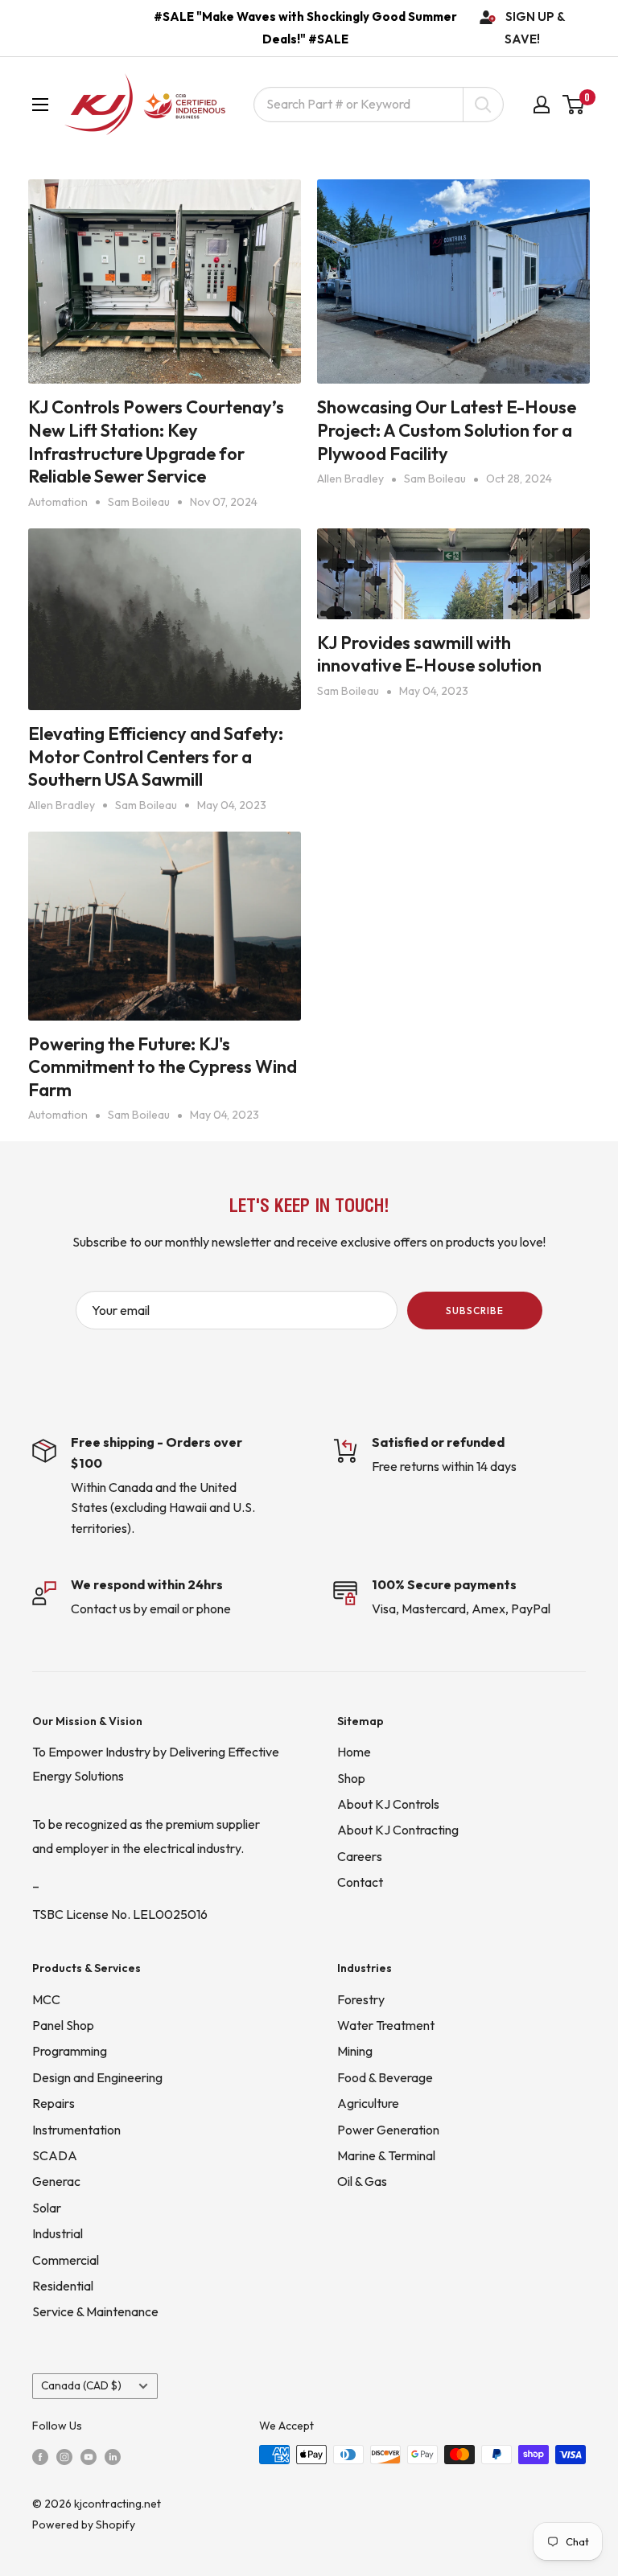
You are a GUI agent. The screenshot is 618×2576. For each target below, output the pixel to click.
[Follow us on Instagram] (64, 2455)
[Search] (483, 105)
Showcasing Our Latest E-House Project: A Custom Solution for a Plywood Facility (447, 430)
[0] (574, 105)
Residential (63, 2286)
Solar (47, 2208)
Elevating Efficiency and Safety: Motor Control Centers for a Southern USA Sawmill (156, 756)
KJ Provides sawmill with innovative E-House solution (429, 654)
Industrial (58, 2233)
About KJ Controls (388, 1804)
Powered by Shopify (84, 2525)
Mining (355, 2051)
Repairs (54, 2103)
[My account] (542, 105)
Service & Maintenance (95, 2311)
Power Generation (388, 2130)
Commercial (66, 2260)
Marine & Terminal (386, 2155)
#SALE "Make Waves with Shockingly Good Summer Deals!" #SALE (305, 28)
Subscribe (475, 1311)
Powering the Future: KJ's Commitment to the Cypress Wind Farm (163, 1067)
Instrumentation (76, 2130)
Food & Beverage (385, 2077)
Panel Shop (63, 2025)
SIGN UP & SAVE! (535, 28)
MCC (46, 1999)
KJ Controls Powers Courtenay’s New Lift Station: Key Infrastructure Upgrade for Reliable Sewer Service (156, 442)
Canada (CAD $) (81, 2385)
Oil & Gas (362, 2181)
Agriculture (368, 2103)
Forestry (361, 1999)
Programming (70, 2051)
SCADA (55, 2155)
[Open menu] (40, 105)
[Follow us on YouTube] (89, 2455)
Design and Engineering (97, 2077)
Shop (351, 1778)
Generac (56, 2181)
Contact (360, 1882)
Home (354, 1752)
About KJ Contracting (398, 1830)
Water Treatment (386, 2025)
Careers (360, 1856)
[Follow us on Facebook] (40, 2455)
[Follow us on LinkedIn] (113, 2455)
